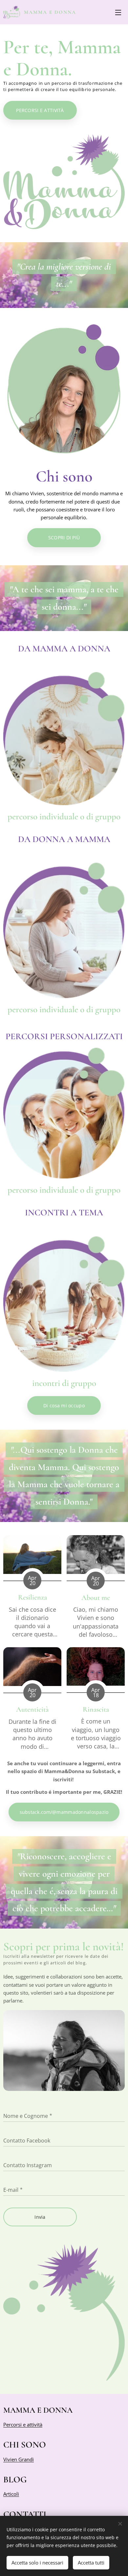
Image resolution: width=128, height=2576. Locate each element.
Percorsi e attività (23, 2424)
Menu (118, 12)
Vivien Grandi (19, 2459)
